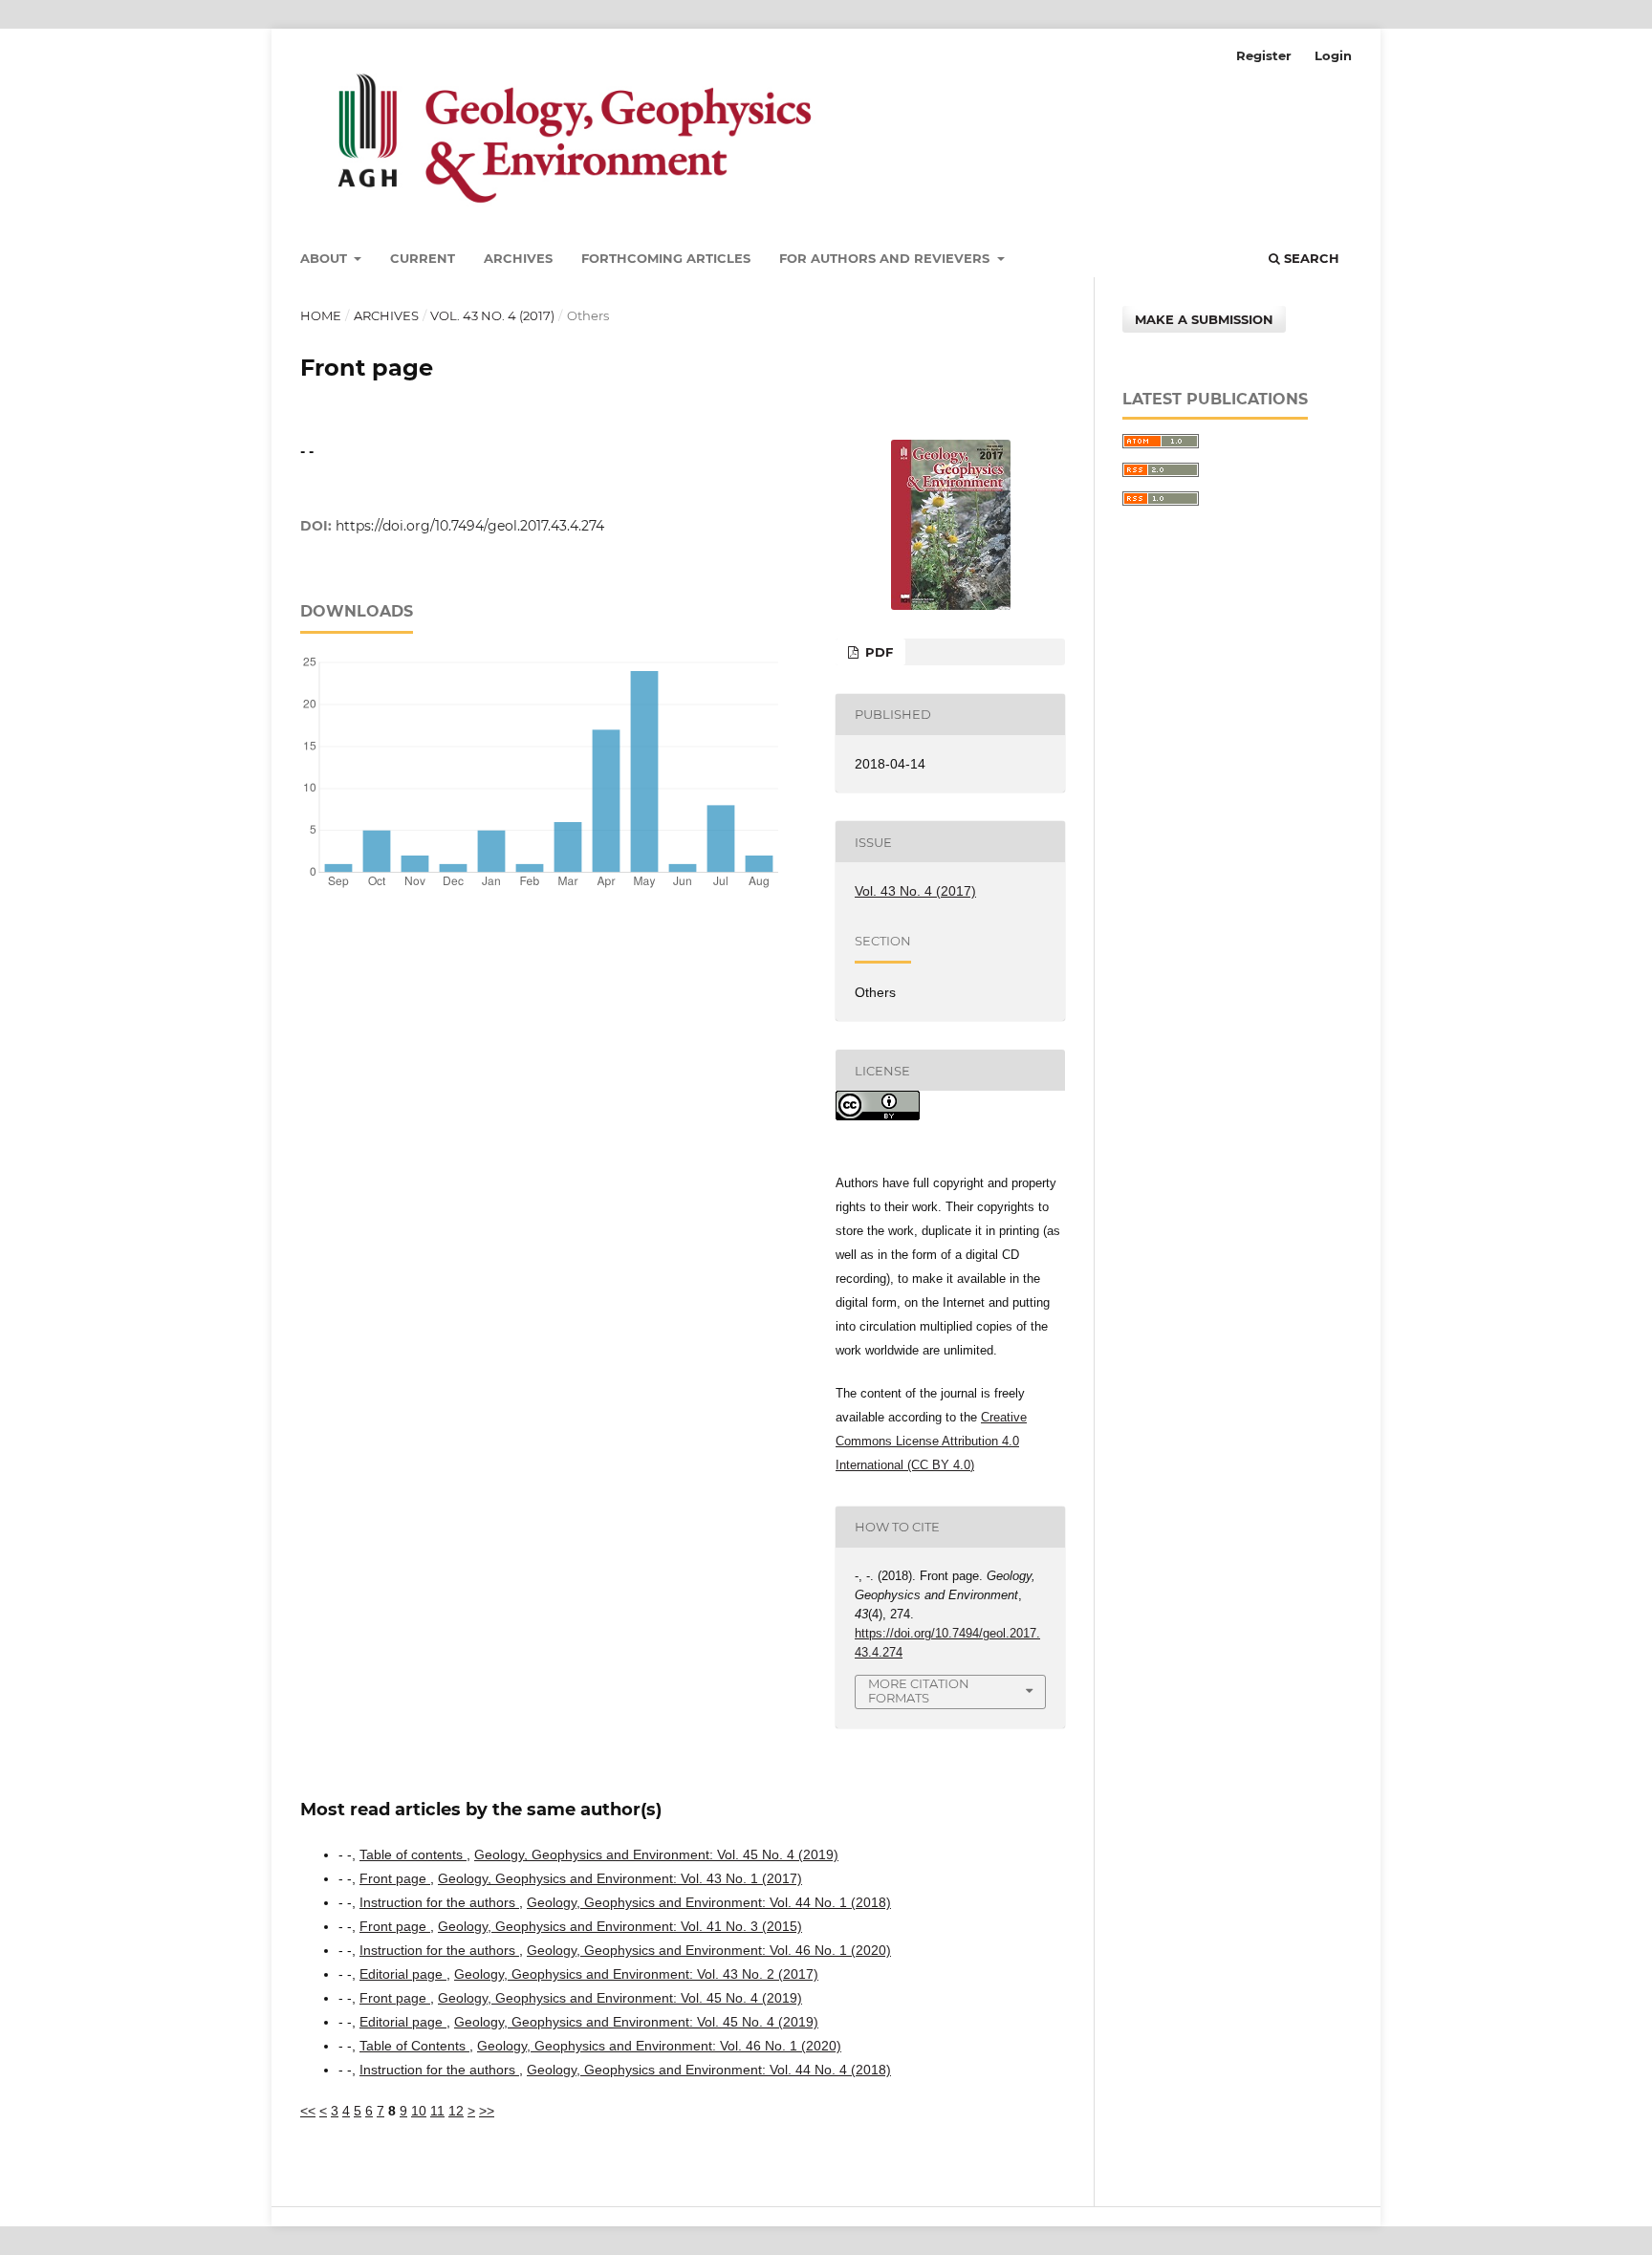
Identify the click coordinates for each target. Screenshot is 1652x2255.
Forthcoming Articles (666, 258)
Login (1333, 55)
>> (487, 2111)
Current (423, 258)
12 (456, 2111)
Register (1264, 55)
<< (308, 2111)
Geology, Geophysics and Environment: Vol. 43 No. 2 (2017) (636, 1974)
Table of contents (413, 1854)
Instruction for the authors (439, 1902)
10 (419, 2111)
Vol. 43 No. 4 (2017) (492, 315)
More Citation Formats (919, 1691)
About (326, 258)
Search (1310, 258)
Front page (395, 1878)
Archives (518, 258)
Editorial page (403, 1974)
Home (321, 315)
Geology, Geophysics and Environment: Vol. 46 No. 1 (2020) (709, 1950)
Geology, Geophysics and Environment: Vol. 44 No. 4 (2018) (709, 2070)
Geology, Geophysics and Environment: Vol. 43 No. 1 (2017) (620, 1878)
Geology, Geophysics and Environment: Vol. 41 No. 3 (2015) (620, 1926)
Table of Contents (414, 2046)
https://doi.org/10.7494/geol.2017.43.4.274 (470, 526)
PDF (877, 652)
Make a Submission (1204, 319)
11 (437, 2111)
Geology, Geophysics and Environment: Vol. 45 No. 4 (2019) (656, 1854)
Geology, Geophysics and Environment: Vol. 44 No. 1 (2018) (709, 1902)
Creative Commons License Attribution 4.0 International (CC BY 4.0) (931, 1441)
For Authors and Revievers (886, 258)
